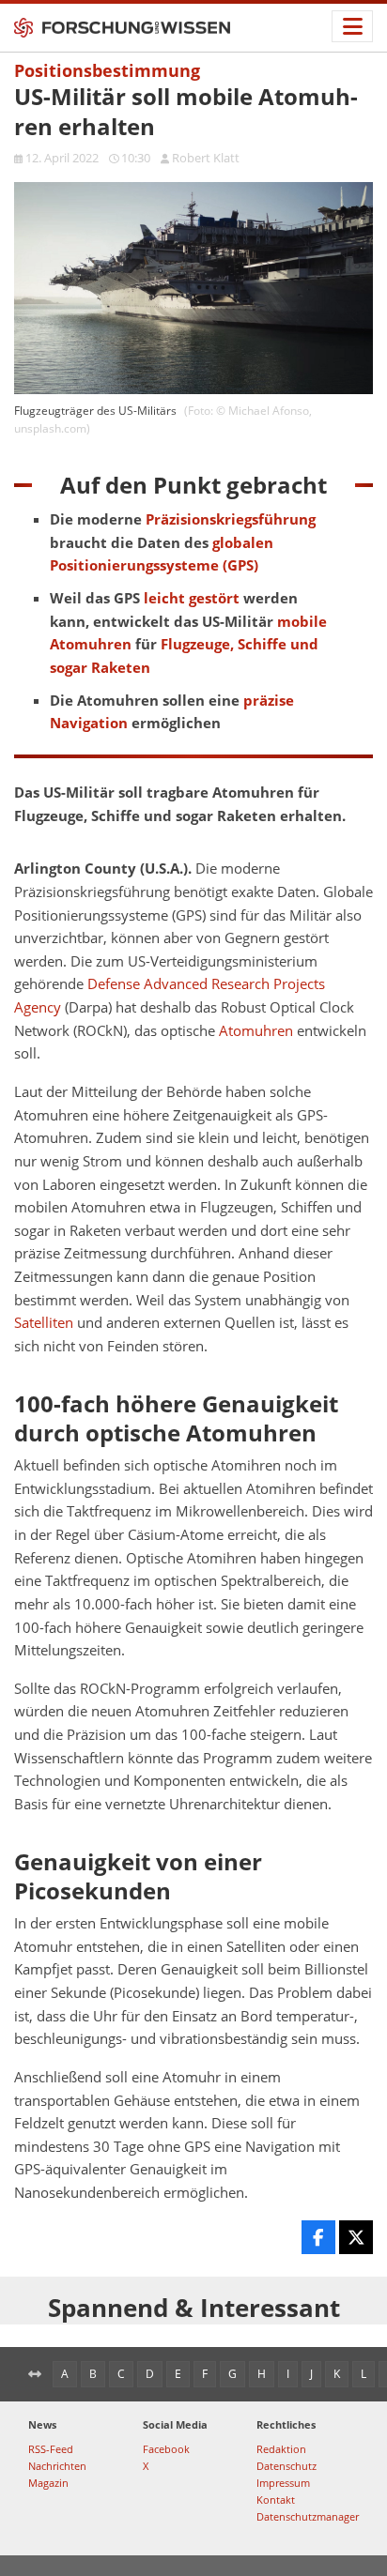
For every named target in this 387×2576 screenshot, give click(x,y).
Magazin (48, 2483)
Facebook (166, 2449)
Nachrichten (57, 2466)
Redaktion (281, 2449)
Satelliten (44, 1323)
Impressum (283, 2483)
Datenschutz (286, 2466)
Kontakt (276, 2500)
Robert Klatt (206, 158)
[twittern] (356, 2237)
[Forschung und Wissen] (122, 28)
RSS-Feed (51, 2449)
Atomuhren (256, 1031)
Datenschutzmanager (308, 2516)
